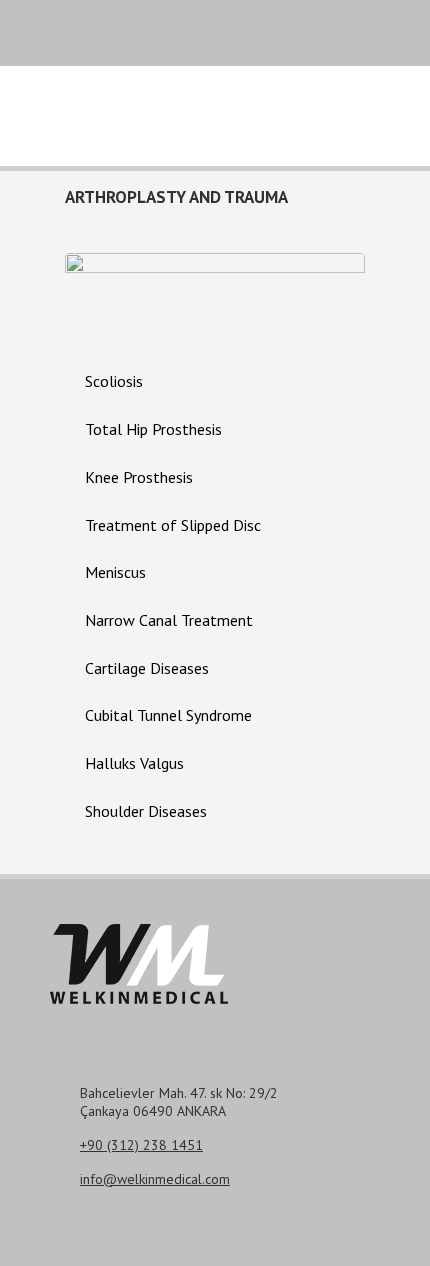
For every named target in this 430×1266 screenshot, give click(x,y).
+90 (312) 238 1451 (141, 1145)
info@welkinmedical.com (155, 1179)
